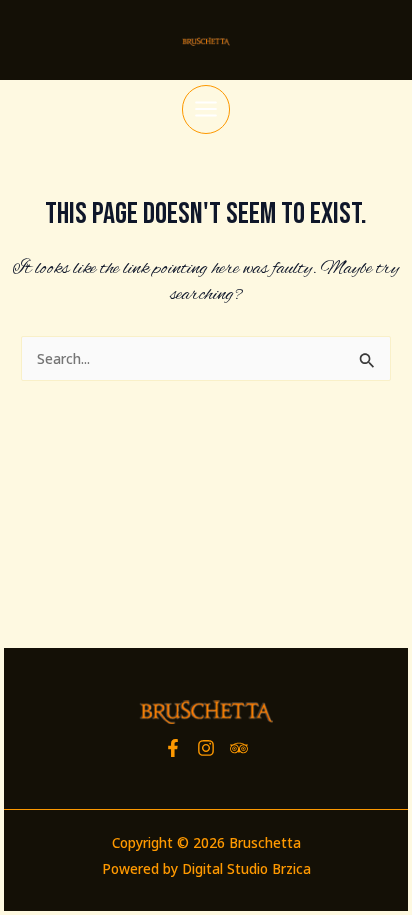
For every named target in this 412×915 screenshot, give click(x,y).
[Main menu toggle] (206, 109)
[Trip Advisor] (239, 748)
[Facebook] (173, 748)
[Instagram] (206, 748)
